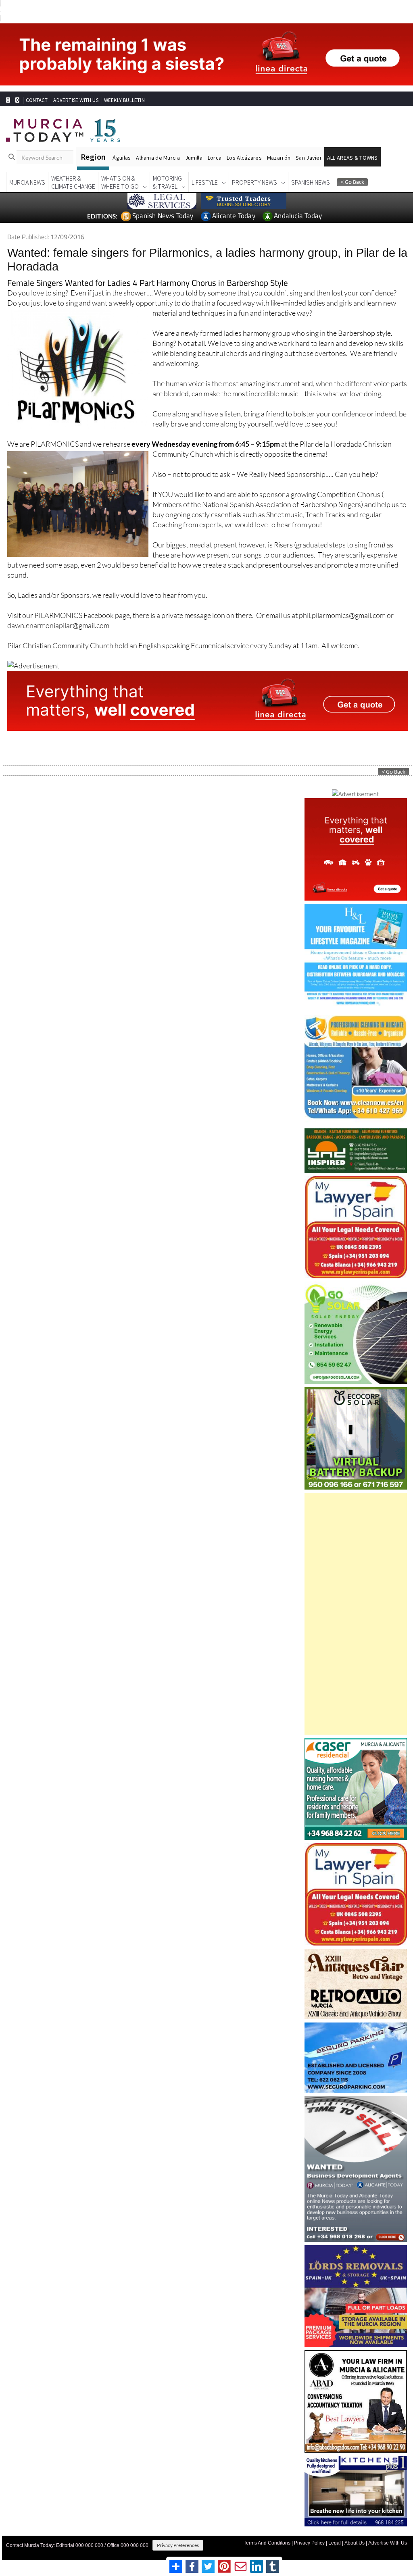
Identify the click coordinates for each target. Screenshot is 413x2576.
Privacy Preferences (178, 2530)
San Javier (309, 143)
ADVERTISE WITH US (76, 85)
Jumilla (194, 143)
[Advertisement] (356, 1599)
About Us (355, 2528)
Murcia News (27, 167)
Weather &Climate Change (73, 167)
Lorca (215, 143)
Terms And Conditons (267, 2528)
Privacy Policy (309, 2528)
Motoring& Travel (167, 167)
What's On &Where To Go (120, 167)
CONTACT (37, 85)
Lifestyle (205, 167)
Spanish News (311, 167)
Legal (335, 2528)
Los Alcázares (244, 143)
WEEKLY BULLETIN (124, 85)
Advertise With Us (388, 2528)
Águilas (122, 143)
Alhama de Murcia (158, 143)
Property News (254, 167)
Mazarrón (279, 143)
